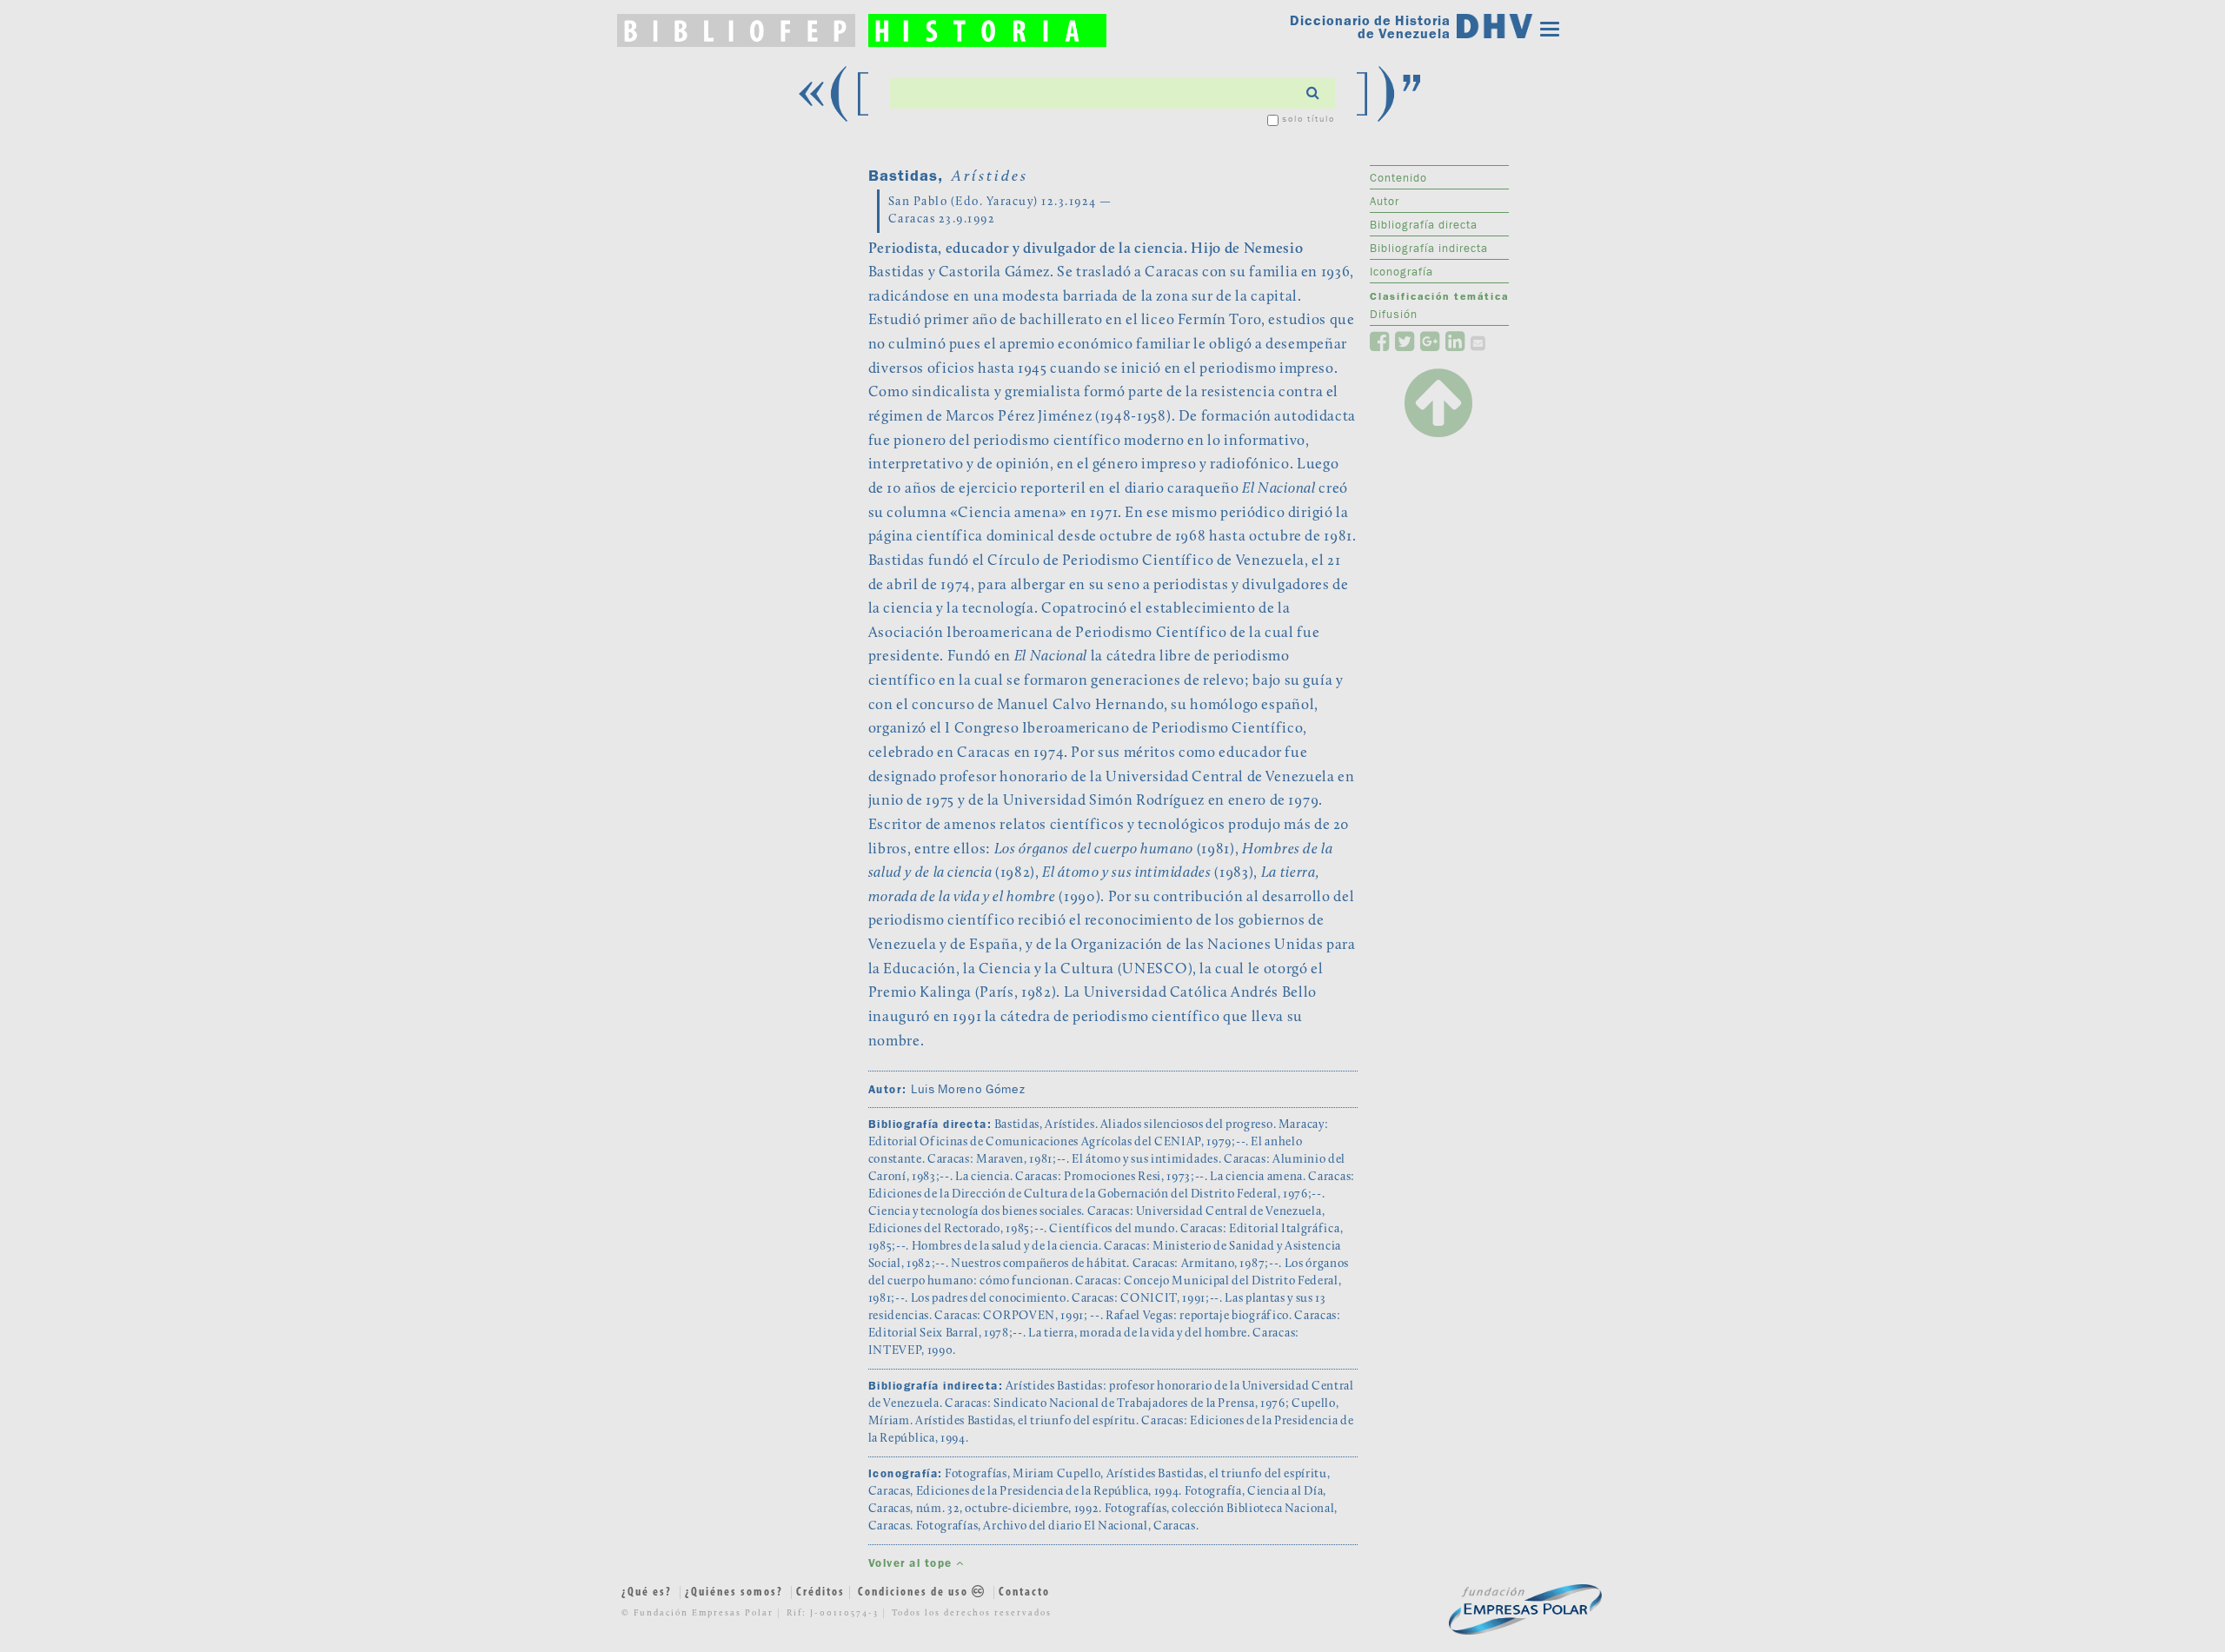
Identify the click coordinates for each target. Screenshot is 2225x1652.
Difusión (1394, 314)
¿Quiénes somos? (734, 1592)
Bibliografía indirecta (1429, 248)
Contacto (1024, 1592)
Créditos (820, 1592)
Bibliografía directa (1424, 224)
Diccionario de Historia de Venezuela (1370, 27)
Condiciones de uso (915, 1592)
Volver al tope (913, 1563)
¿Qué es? (647, 1592)
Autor (1385, 201)
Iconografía (1401, 271)
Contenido (1398, 177)
